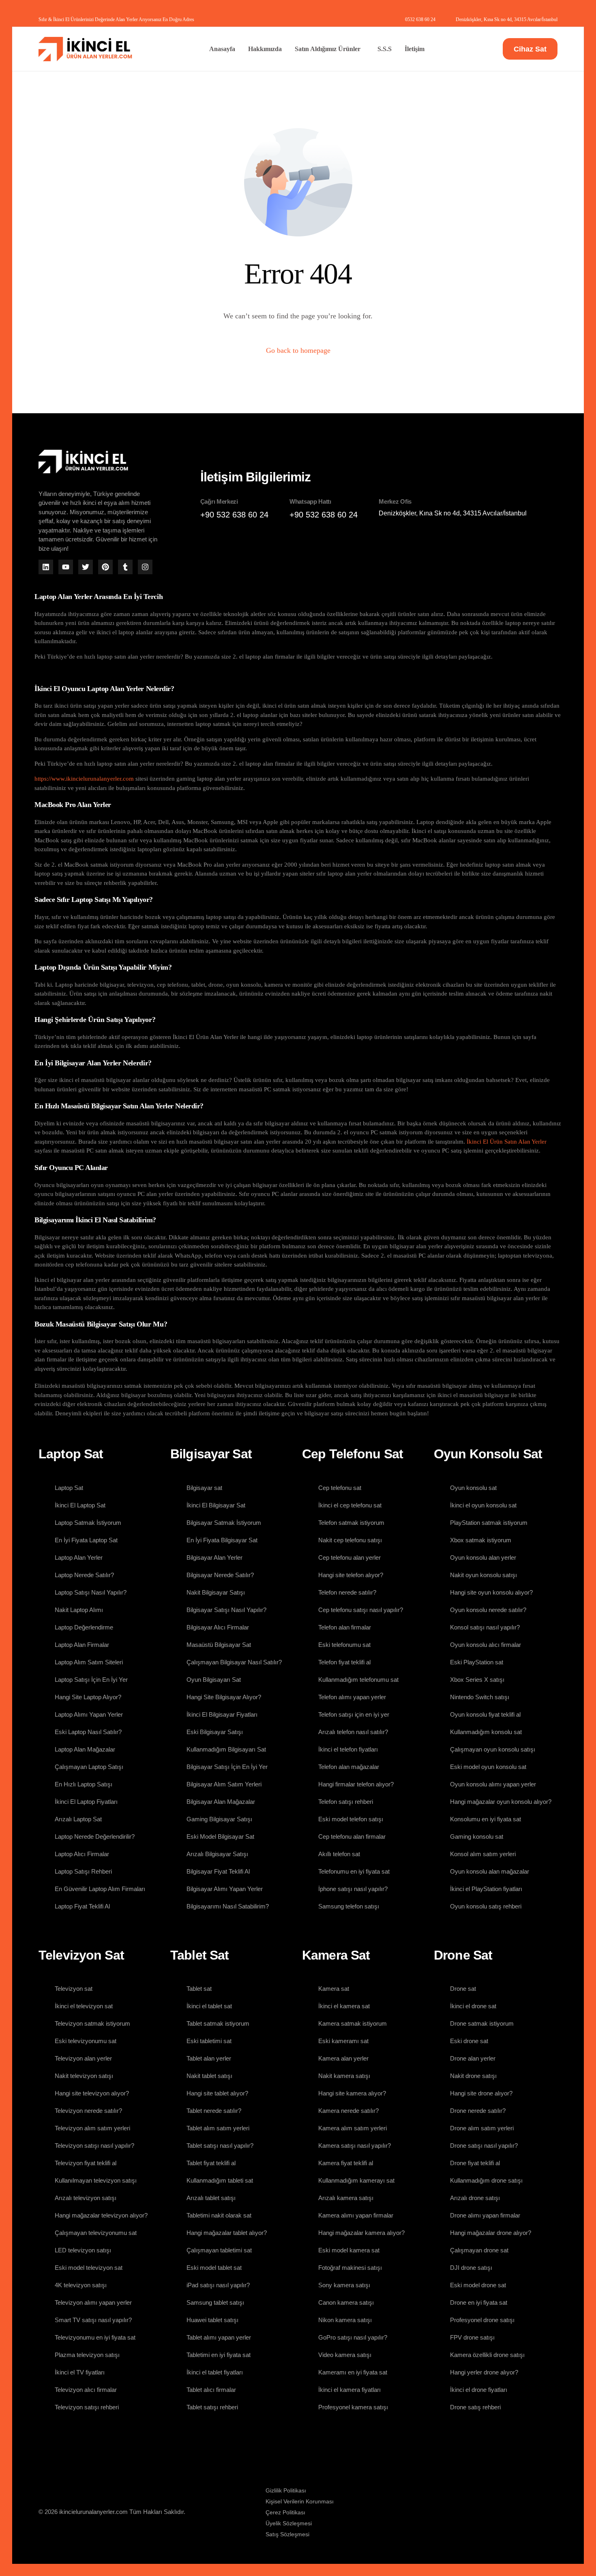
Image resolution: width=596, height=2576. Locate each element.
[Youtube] (66, 567)
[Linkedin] (46, 567)
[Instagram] (145, 567)
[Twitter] (86, 567)
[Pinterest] (105, 567)
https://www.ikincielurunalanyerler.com (84, 779)
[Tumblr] (125, 567)
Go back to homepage (298, 350)
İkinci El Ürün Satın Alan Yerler (507, 1142)
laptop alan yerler (219, 779)
